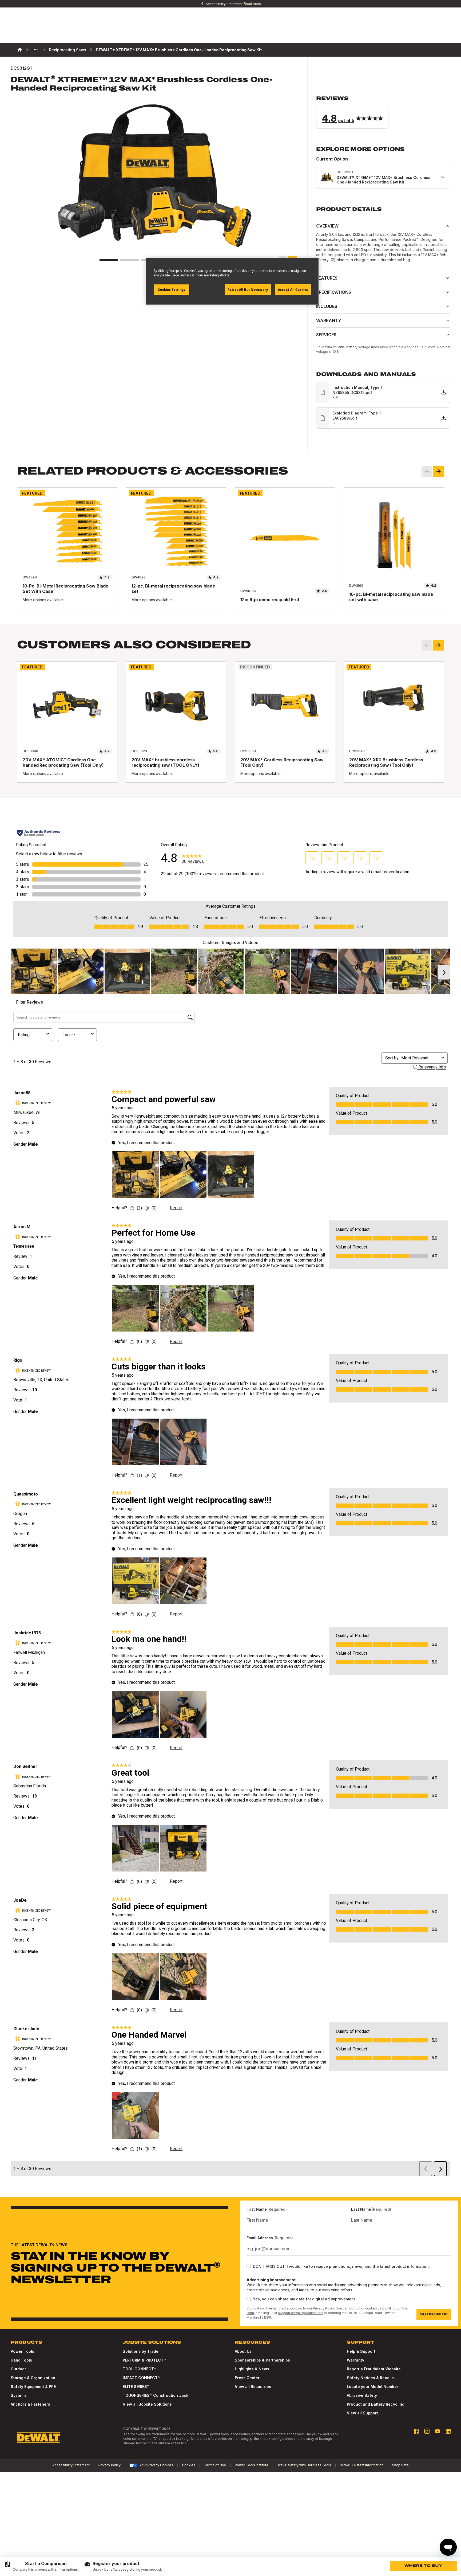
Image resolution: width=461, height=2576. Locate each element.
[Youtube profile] (438, 2431)
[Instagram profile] (427, 2431)
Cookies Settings (172, 290)
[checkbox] (249, 2266)
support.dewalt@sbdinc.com (301, 2313)
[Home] (20, 50)
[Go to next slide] (439, 471)
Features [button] (327, 278)
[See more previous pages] (36, 50)
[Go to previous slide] (427, 471)
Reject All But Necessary (248, 290)
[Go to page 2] (130, 260)
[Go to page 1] (109, 260)
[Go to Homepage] (38, 2438)
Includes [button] (327, 306)
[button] (383, 112)
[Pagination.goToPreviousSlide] (427, 645)
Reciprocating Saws (68, 50)
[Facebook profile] (416, 2431)
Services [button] (326, 335)
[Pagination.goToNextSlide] (439, 645)
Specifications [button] (334, 292)
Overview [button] (327, 226)
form (250, 2313)
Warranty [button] (329, 320)
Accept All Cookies (293, 290)
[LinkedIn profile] (448, 2431)
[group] (41, 2566)
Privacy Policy (324, 2308)
